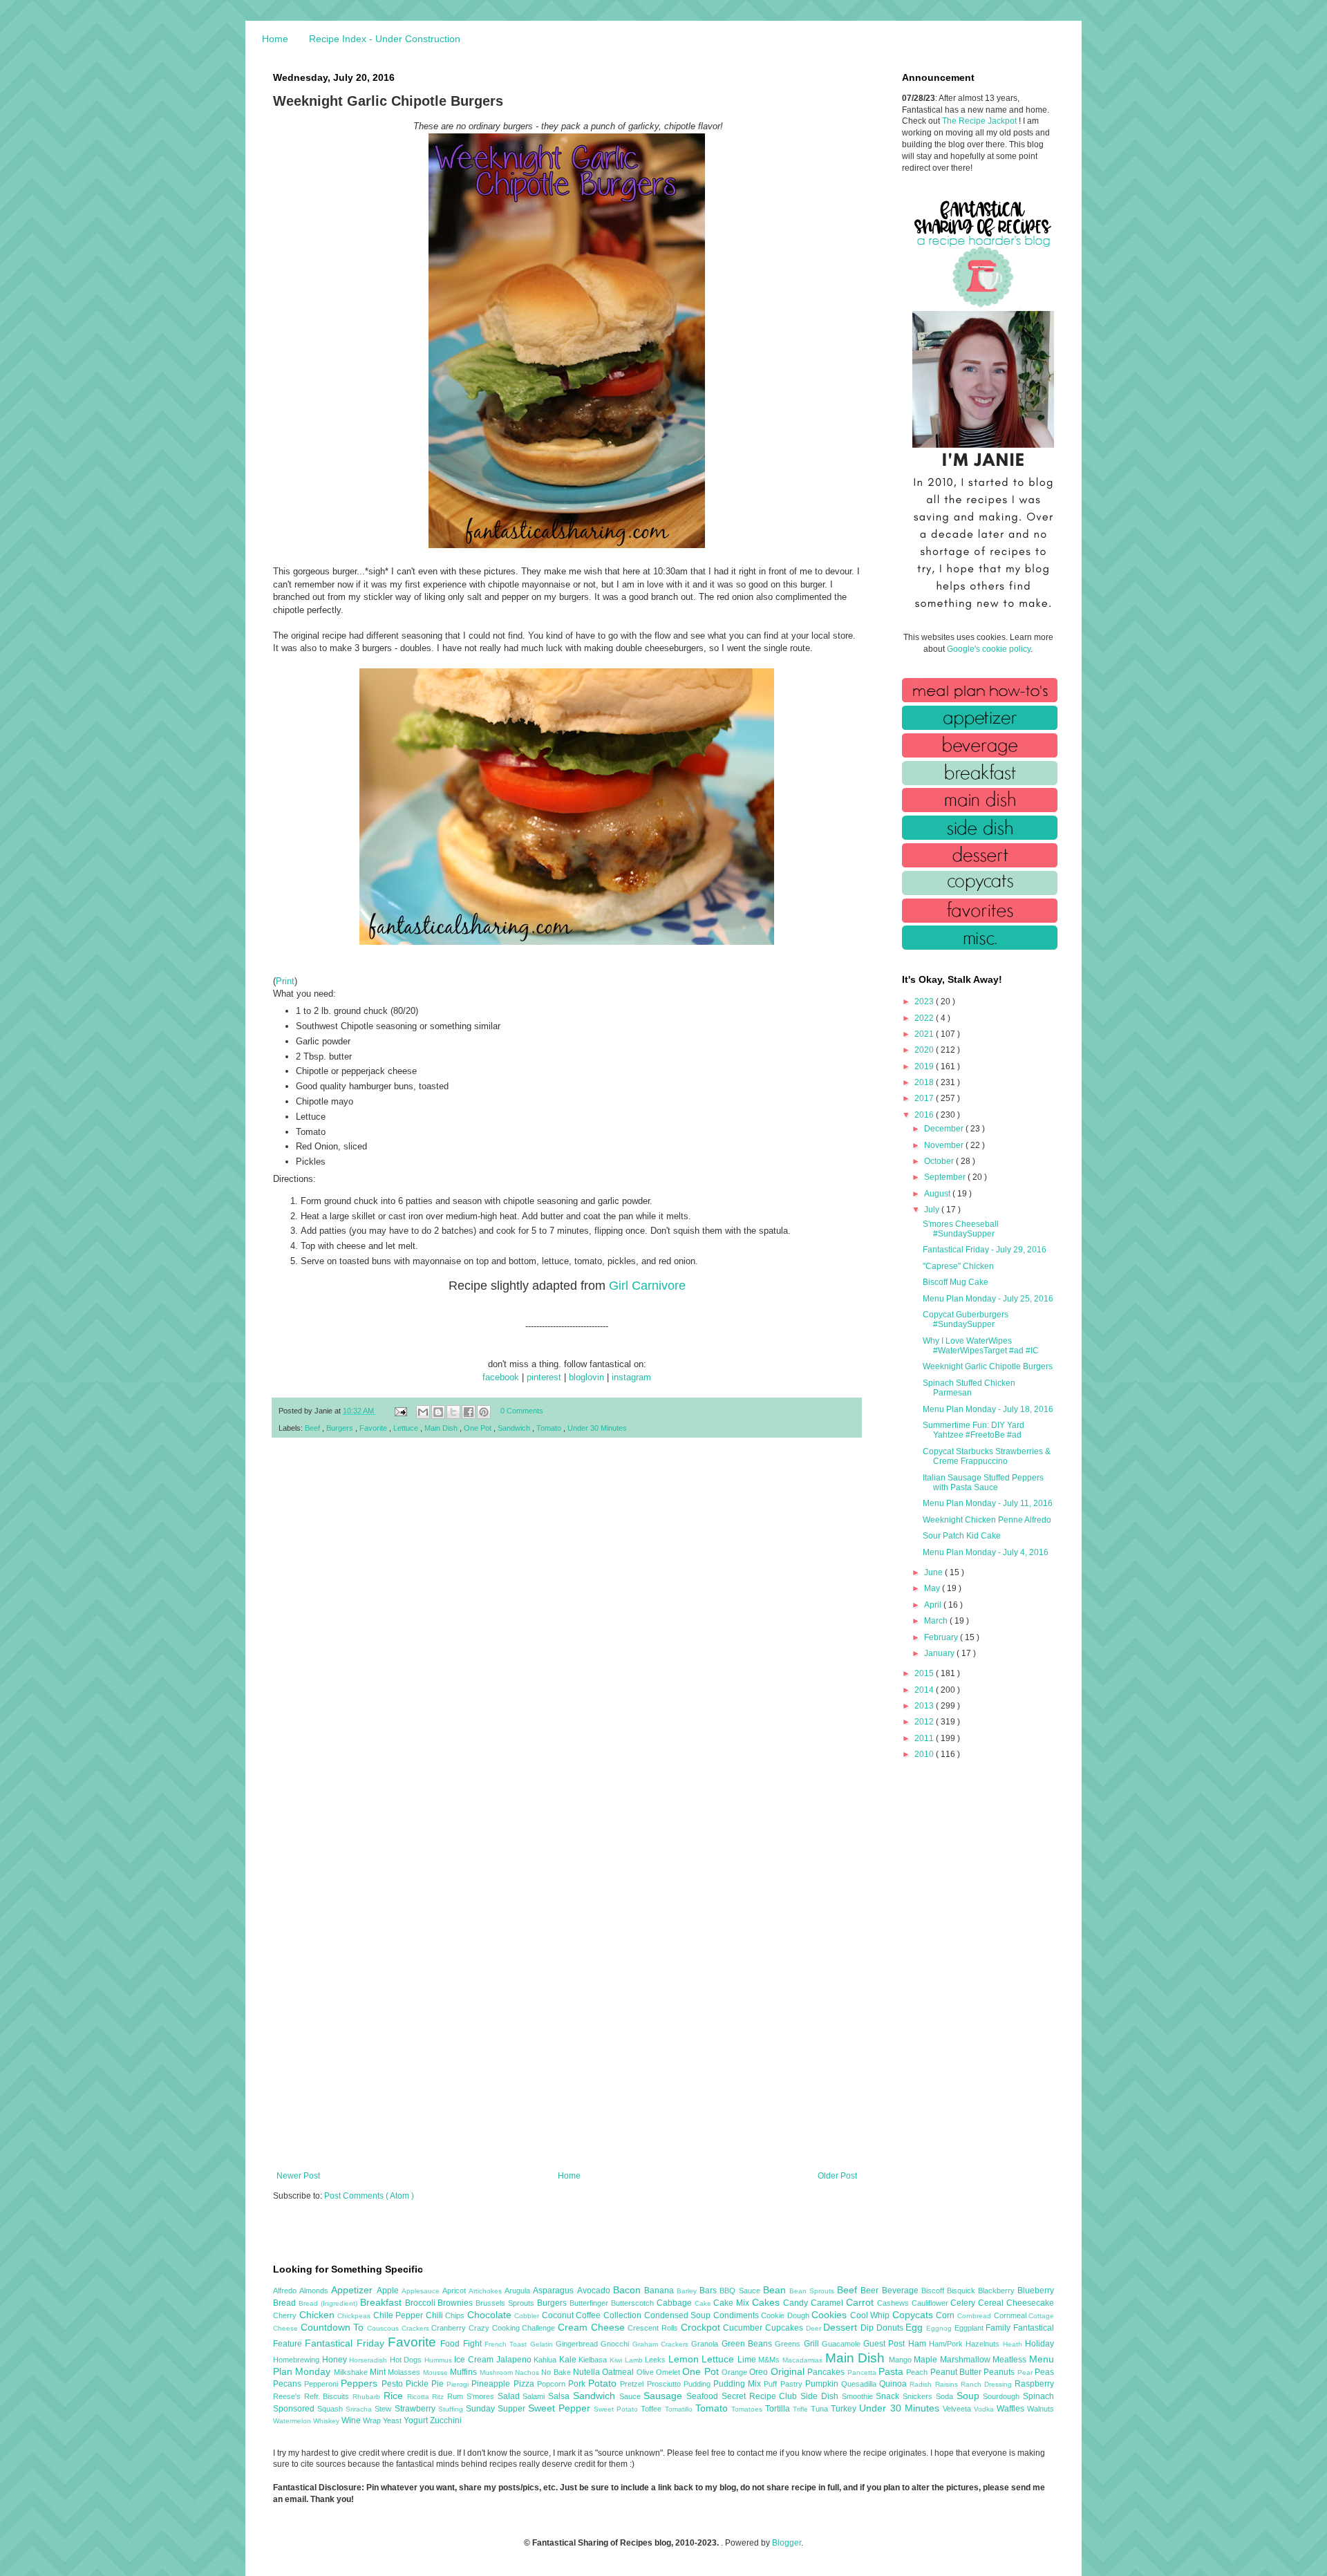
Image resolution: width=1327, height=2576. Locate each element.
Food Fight (462, 2344)
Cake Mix (733, 2303)
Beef (313, 1428)
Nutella (587, 2372)
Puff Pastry (784, 2384)
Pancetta (863, 2372)
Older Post (837, 2176)
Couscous (384, 2328)
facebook (501, 1377)
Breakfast (383, 2302)
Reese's (289, 2396)
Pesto (394, 2384)
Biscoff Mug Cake (956, 1282)
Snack (889, 2396)
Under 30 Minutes (597, 1428)
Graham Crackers (662, 2344)
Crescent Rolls (654, 2328)
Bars (709, 2291)
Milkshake (352, 2372)
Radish (922, 2384)
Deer (815, 2328)
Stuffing (452, 2409)
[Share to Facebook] (469, 1412)
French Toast (507, 2344)
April (934, 1605)
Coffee (590, 2315)
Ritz (440, 2397)
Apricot (455, 2291)
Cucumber (744, 2328)
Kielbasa (594, 2360)
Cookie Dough (786, 2315)
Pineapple (492, 2384)
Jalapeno (515, 2360)
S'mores (482, 2396)
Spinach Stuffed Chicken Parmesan (969, 1388)
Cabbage (676, 2303)
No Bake (557, 2372)
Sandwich (515, 1428)
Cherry (286, 2315)
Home (275, 39)
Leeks (657, 2360)
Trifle (802, 2409)
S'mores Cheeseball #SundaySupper (961, 1229)
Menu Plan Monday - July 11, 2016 (988, 1503)
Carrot (862, 2302)
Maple (927, 2360)
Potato (604, 2383)
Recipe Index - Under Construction (385, 39)
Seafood (704, 2396)
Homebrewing (298, 2360)
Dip (868, 2328)
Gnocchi (616, 2344)
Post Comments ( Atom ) (369, 2196)
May (933, 1588)
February (942, 1637)
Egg (916, 2327)
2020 (925, 1050)
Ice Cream (475, 2360)
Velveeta (958, 2409)
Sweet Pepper (561, 2408)
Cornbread (976, 2316)
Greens (789, 2344)
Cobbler (528, 2316)
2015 (925, 1673)
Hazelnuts (984, 2344)
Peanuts (1000, 2372)
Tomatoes (748, 2409)
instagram (631, 1377)
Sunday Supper (497, 2409)
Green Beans (749, 2344)
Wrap (373, 2420)
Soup (970, 2396)
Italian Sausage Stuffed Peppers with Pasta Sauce (983, 1483)
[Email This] (423, 1412)
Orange (735, 2372)
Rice (395, 2396)
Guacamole (843, 2344)
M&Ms (770, 2360)
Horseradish (369, 2360)
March (937, 1621)
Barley (688, 2291)
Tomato (550, 1428)
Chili (436, 2315)
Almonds (315, 2291)
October (940, 1161)
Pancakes (827, 2372)
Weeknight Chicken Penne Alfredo (987, 1520)
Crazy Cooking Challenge (513, 2328)
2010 (925, 1754)
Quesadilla (860, 2384)
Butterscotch (634, 2303)
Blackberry (998, 2291)
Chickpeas (355, 2316)
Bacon (629, 2290)
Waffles (1012, 2409)
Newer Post (298, 2176)
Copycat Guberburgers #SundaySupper (966, 1319)
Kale (569, 2360)
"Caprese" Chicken (958, 1266)
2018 (925, 1082)
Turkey (845, 2409)
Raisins (948, 2384)
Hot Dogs (407, 2360)
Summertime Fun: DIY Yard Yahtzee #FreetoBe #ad (973, 1430)
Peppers (361, 2383)
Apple (389, 2291)
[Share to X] (453, 1412)
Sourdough (1003, 2396)
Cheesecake (1030, 2303)
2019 (925, 1066)
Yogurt (417, 2420)
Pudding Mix (738, 2384)
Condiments (737, 2315)
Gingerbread (578, 2344)
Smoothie (859, 2396)
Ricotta (420, 2397)
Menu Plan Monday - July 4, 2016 (986, 1552)
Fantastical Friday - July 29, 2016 (985, 1250)
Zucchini (446, 2420)
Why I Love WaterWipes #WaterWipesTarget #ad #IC (981, 1346)
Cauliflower (931, 2303)
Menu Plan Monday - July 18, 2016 (988, 1409)
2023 (925, 1002)
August (938, 1194)
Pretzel (633, 2384)
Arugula (519, 2291)
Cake (704, 2303)
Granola (706, 2344)
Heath (1014, 2344)
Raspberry (1034, 2384)
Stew (384, 2409)
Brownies (457, 2303)
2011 (925, 1738)
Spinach (1038, 2396)
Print (285, 981)
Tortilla (779, 2409)
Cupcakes (785, 2328)
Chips (456, 2315)
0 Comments (522, 1411)
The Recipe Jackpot (980, 121)
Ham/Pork (947, 2344)
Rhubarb (368, 2397)
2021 (925, 1034)
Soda (946, 2396)
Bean (776, 2290)
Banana (660, 2291)
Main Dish (442, 1428)
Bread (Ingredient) (329, 2303)
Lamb (635, 2360)
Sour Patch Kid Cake (962, 1536)
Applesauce (422, 2291)
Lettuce (407, 1428)
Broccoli (422, 2303)
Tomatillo (680, 2409)
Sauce (632, 2396)
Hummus (440, 2360)
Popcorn (553, 2384)
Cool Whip (871, 2315)
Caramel (828, 2303)
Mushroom (497, 2372)
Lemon (685, 2359)
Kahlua (546, 2360)
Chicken (319, 2315)
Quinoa (894, 2384)
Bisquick (962, 2291)
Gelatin (543, 2344)
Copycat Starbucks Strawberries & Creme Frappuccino (987, 1456)
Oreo (760, 2372)
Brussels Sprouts (506, 2303)
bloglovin (586, 1377)
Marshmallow (967, 2360)
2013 (925, 1706)
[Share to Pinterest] (484, 1412)
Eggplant (970, 2328)
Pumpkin (823, 2384)
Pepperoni (322, 2384)
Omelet (669, 2372)
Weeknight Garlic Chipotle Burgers (988, 1366)
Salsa (561, 2396)
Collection (624, 2315)
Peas (1044, 2372)
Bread (286, 2303)
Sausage (665, 2396)
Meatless (1011, 2360)
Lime (748, 2360)
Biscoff (934, 2291)
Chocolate (491, 2315)
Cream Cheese (593, 2327)
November (945, 1145)
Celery (964, 2303)
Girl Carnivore (647, 1286)
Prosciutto (665, 2384)
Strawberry (416, 2409)
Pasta (892, 2371)
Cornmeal (1011, 2315)
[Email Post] (400, 1411)
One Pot (479, 1428)
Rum (457, 2396)
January (940, 1653)
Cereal (992, 2303)
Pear (1026, 2372)
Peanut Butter (957, 2372)
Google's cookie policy (989, 649)
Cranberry (450, 2328)
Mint (379, 2372)
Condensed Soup (679, 2315)
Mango (902, 2360)
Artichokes (487, 2291)
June (934, 1572)
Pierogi (459, 2384)
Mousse (436, 2372)
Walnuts (1041, 2409)
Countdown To (334, 2327)
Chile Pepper (399, 2315)
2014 (925, 1690)
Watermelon (293, 2421)
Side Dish (821, 2396)
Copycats (914, 2315)
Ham (919, 2344)
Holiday (1039, 2344)
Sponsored (295, 2409)
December (945, 1129)
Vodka (985, 2409)
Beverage (902, 2291)
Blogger (787, 2543)
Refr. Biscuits (328, 2396)
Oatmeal (619, 2372)
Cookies (831, 2315)
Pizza (525, 2384)
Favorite (374, 1428)
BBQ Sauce (741, 2291)
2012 (925, 1722)
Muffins (464, 2372)
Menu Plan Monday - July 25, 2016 (988, 1299)
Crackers (417, 2328)
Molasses (405, 2372)
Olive (646, 2372)
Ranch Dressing (988, 2384)
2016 (925, 1115)
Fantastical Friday (346, 2343)
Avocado (595, 2291)
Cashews (894, 2303)
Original (789, 2371)
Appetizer (354, 2290)
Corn (947, 2315)
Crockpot (702, 2327)
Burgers (341, 1428)
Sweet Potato (617, 2409)
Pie (439, 2384)
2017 (925, 1098)
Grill (813, 2344)
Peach (918, 2372)
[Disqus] (567, 1628)
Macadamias (804, 2360)
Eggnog (940, 2328)
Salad (510, 2396)
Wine (352, 2420)
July (933, 1210)
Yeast (393, 2420)
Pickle (418, 2384)
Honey (336, 2360)
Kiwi (617, 2360)
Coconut (559, 2315)
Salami (535, 2396)
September (946, 1177)
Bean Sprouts (813, 2291)
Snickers (919, 2396)
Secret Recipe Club (761, 2396)
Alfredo (286, 2291)
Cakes (768, 2302)
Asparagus (555, 2291)
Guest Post (886, 2344)
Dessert (842, 2327)
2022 (925, 1018)
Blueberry (1036, 2291)
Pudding (698, 2384)
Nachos (528, 2372)
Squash (331, 2409)
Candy (797, 2303)
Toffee (652, 2409)
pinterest (544, 1377)
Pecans (289, 2384)
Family (999, 2328)
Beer (871, 2291)
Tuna (821, 2409)
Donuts (891, 2328)
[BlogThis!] (438, 1412)
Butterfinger (590, 2303)
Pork (578, 2384)
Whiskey (327, 2421)
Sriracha (360, 2409)
